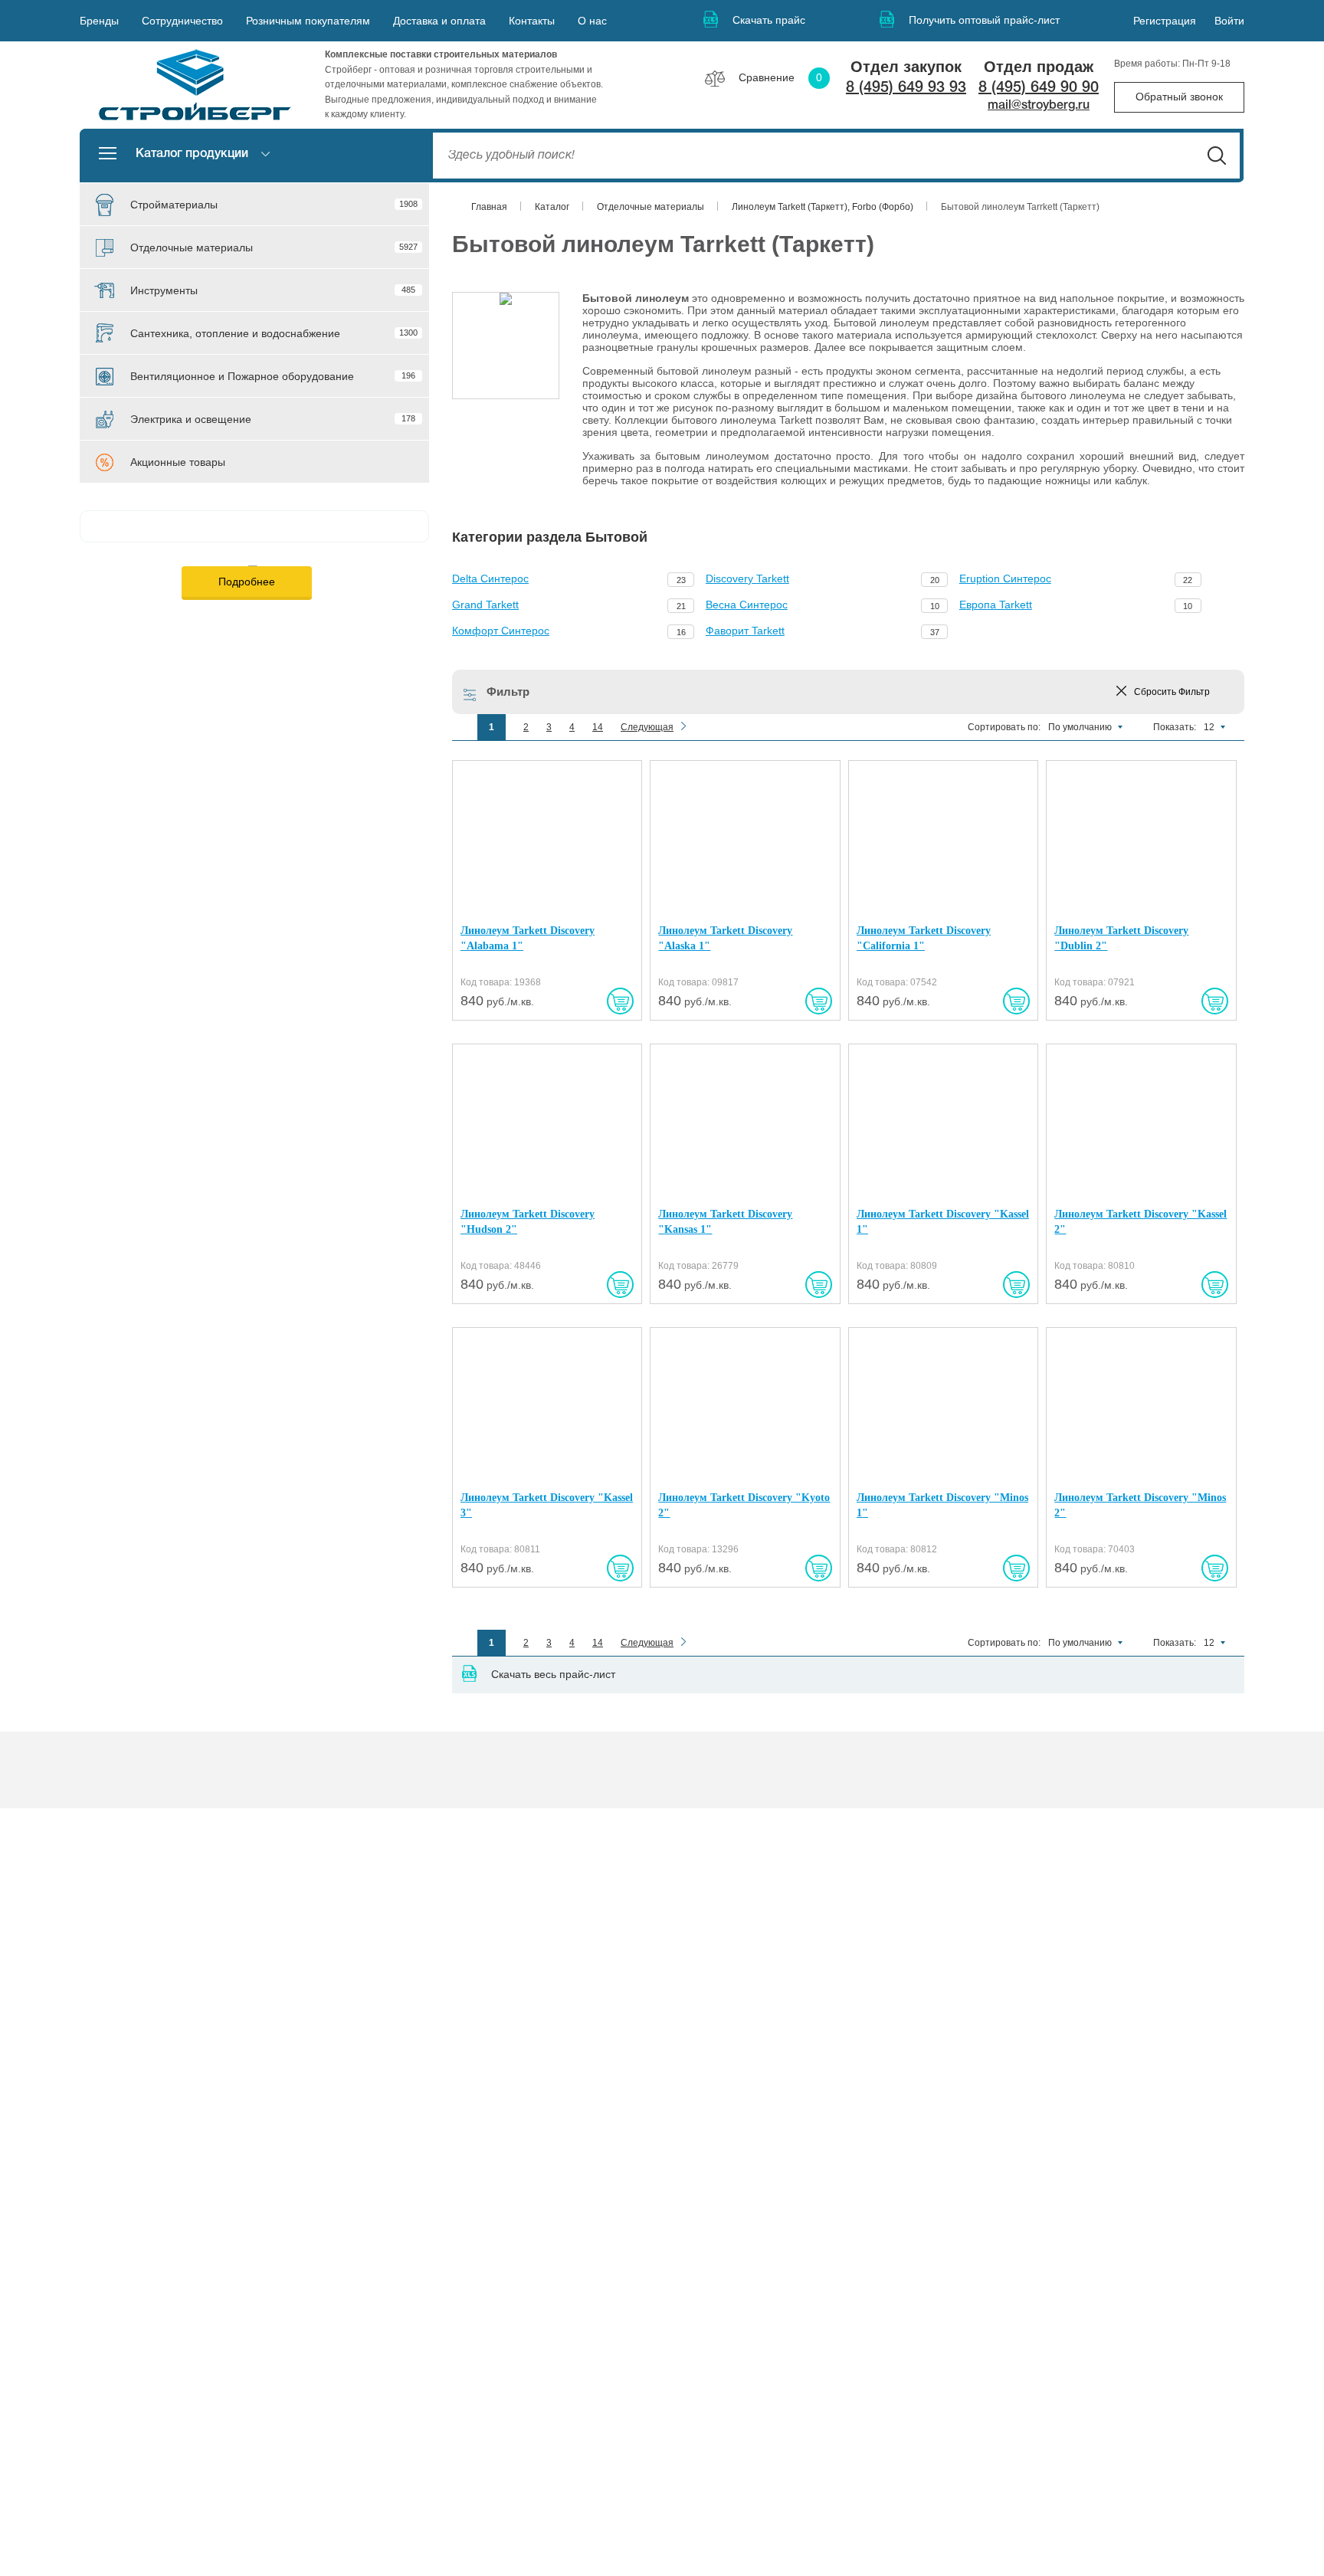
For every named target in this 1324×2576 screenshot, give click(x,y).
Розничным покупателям (308, 21)
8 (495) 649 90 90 (1039, 88)
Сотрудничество (182, 21)
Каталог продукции (192, 154)
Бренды (99, 21)
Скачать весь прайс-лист (553, 1674)
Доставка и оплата (439, 21)
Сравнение (780, 77)
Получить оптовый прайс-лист (984, 20)
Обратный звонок (1179, 97)
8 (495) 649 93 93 (906, 88)
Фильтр (508, 692)
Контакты (532, 21)
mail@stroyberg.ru (1039, 106)
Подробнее (247, 582)
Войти (1229, 21)
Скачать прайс (769, 20)
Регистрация (1165, 21)
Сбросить (1172, 692)
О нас (592, 21)
